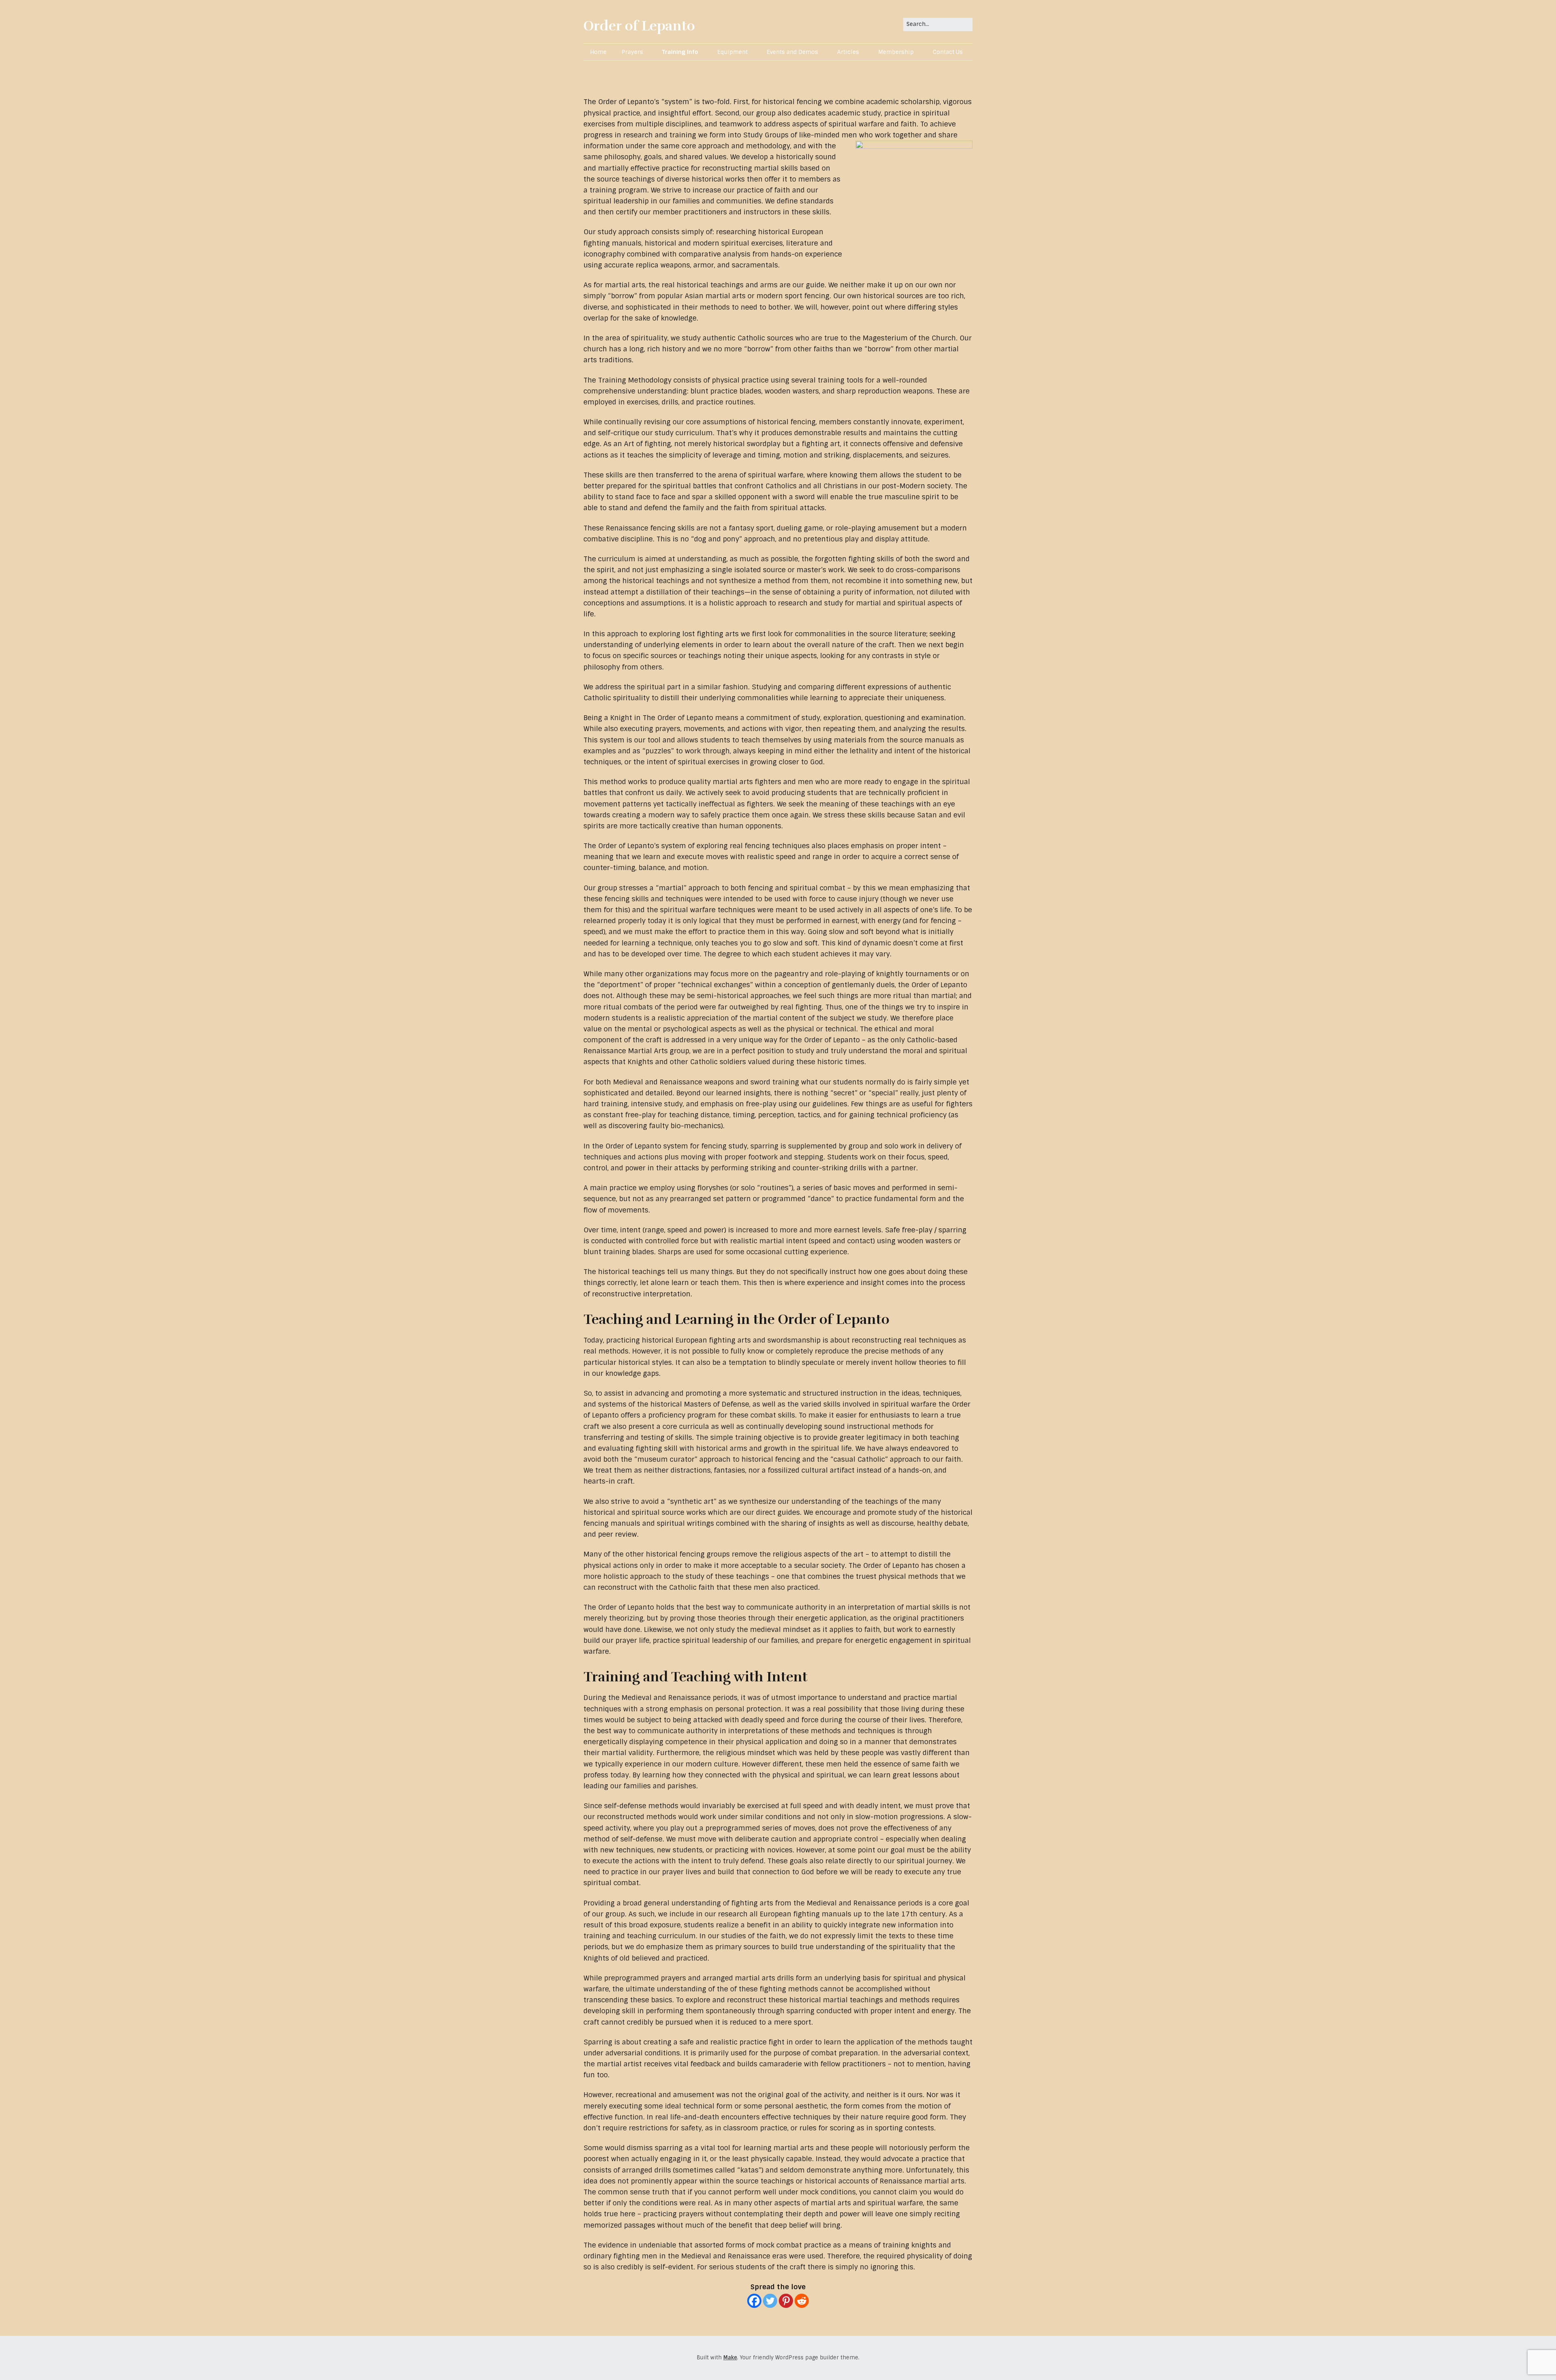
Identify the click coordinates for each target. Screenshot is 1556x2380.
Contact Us (948, 52)
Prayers (632, 52)
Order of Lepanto (639, 26)
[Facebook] (754, 2301)
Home (598, 52)
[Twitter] (770, 2301)
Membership (896, 52)
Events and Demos (792, 52)
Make (730, 2358)
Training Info (680, 52)
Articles (848, 52)
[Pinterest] (786, 2301)
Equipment (732, 52)
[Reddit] (802, 2301)
